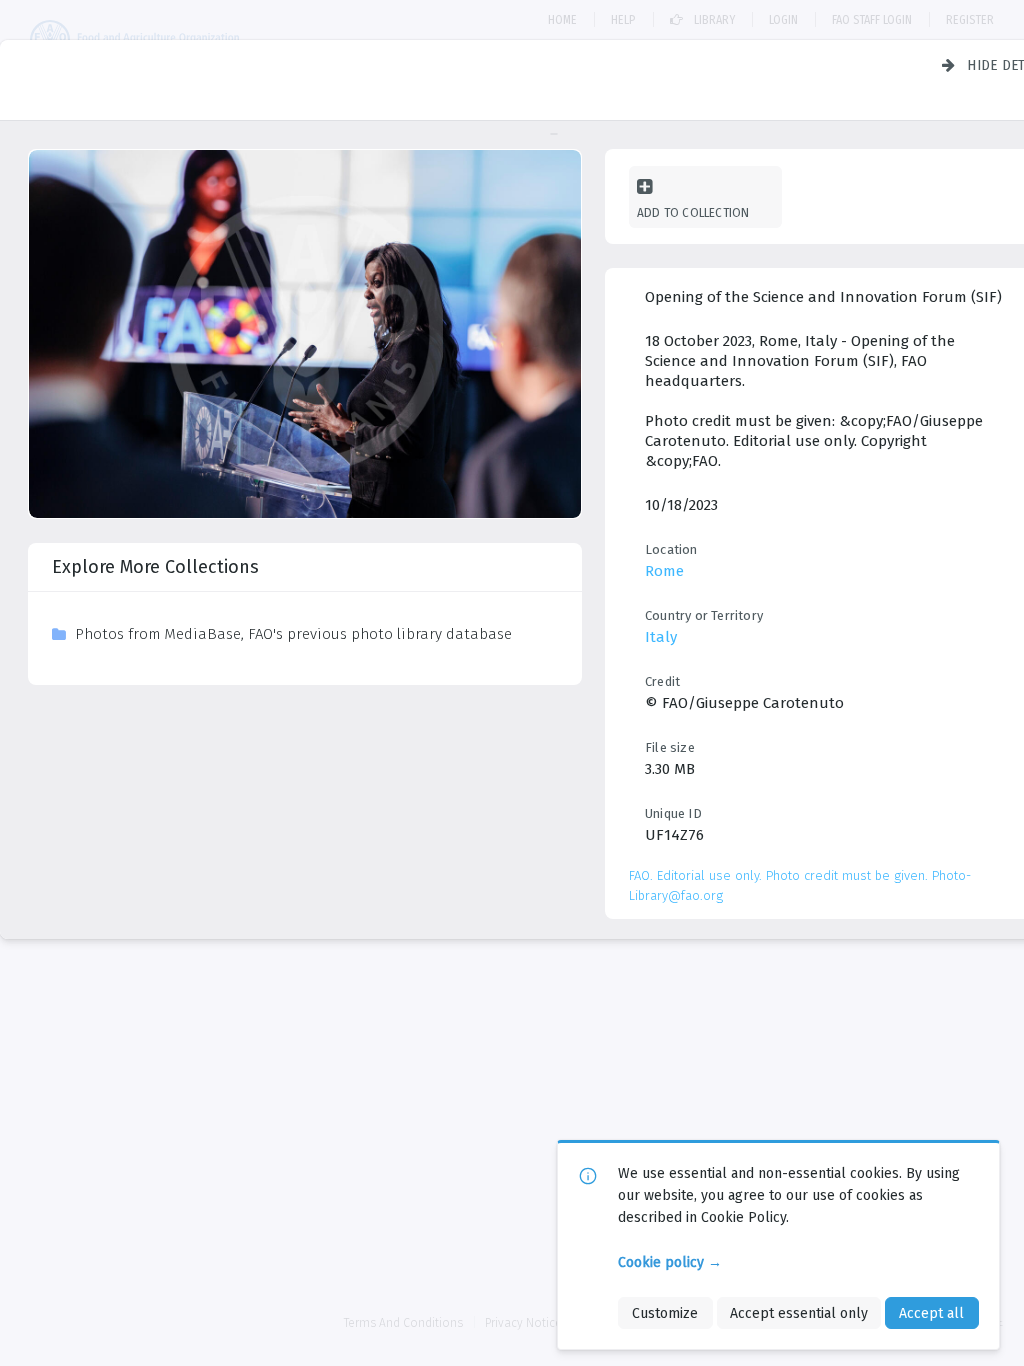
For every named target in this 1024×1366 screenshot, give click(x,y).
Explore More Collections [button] (155, 567)
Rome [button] (664, 571)
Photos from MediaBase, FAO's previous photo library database (293, 634)
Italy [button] (661, 637)
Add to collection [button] (693, 212)
